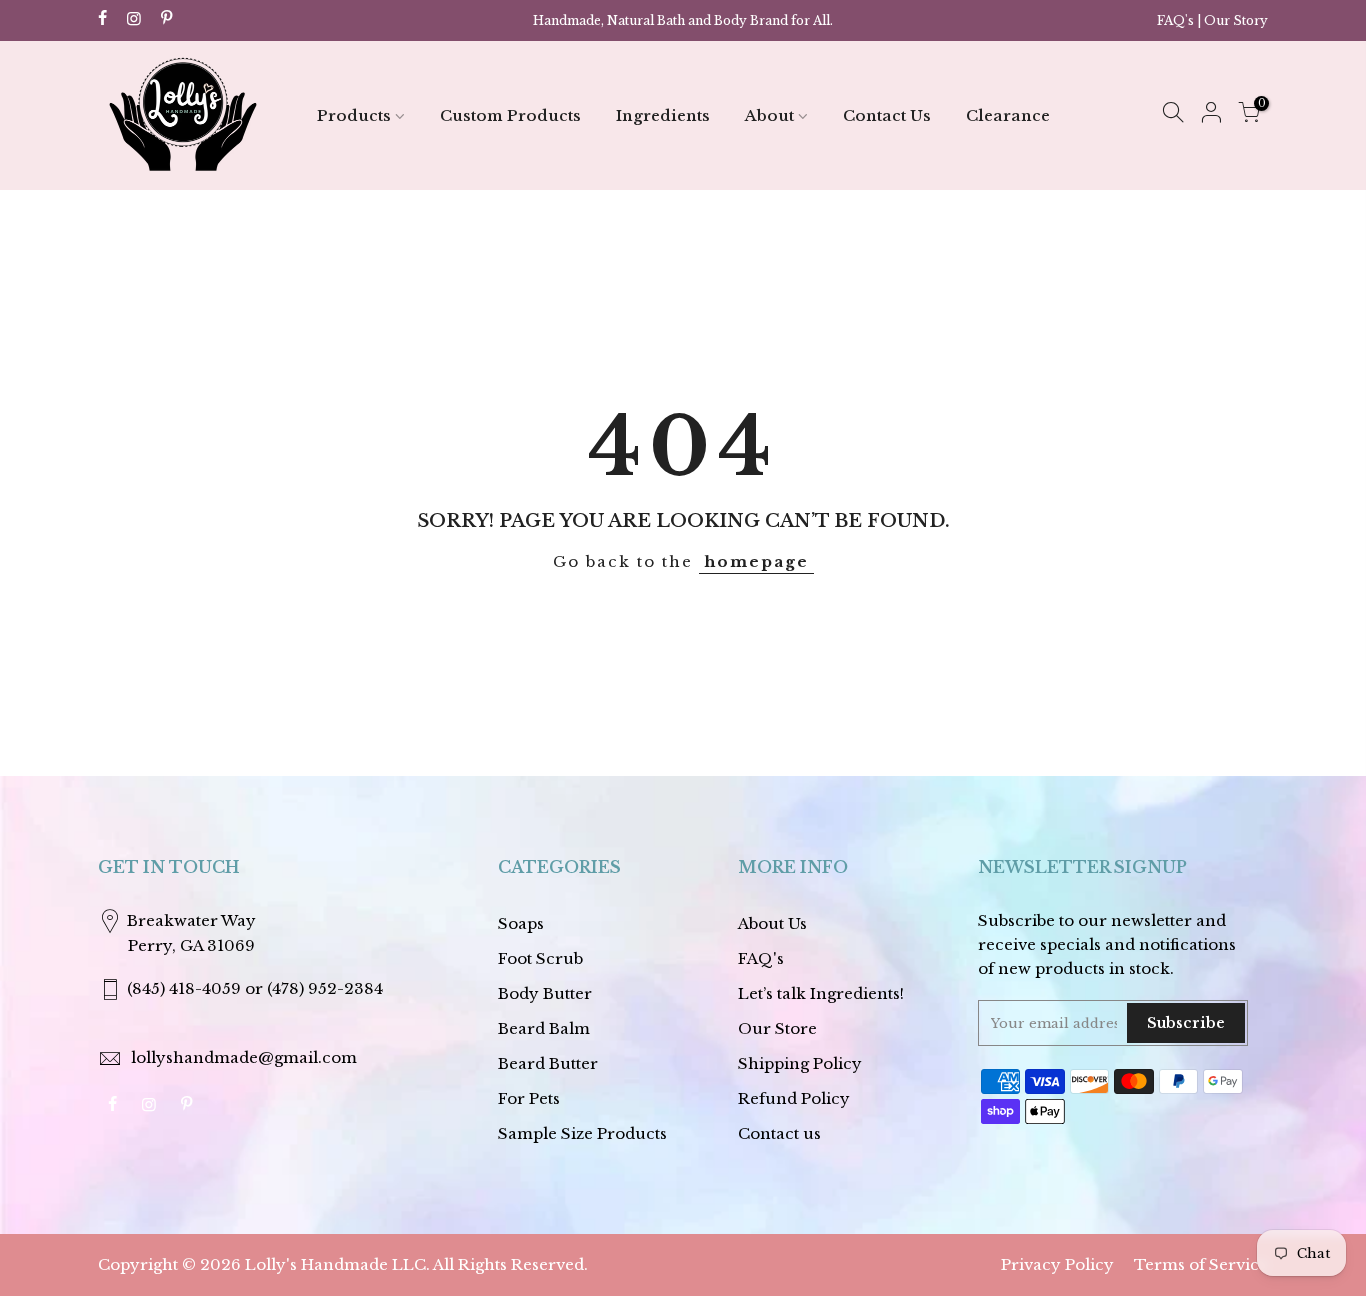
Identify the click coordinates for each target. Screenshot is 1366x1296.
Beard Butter (548, 1063)
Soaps (521, 923)
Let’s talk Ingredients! (821, 993)
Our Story (1236, 20)
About (769, 115)
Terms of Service (1201, 1264)
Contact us (779, 1133)
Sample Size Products (582, 1133)
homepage (756, 561)
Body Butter (545, 993)
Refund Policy (794, 1098)
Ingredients (663, 115)
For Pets (529, 1098)
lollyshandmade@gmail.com (244, 1057)
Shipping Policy (800, 1063)
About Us (772, 923)
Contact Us (887, 115)
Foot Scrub (540, 958)
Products (354, 115)
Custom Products (510, 115)
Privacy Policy (1057, 1264)
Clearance (1008, 115)
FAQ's (1175, 20)
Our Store (777, 1028)
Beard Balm (544, 1028)
